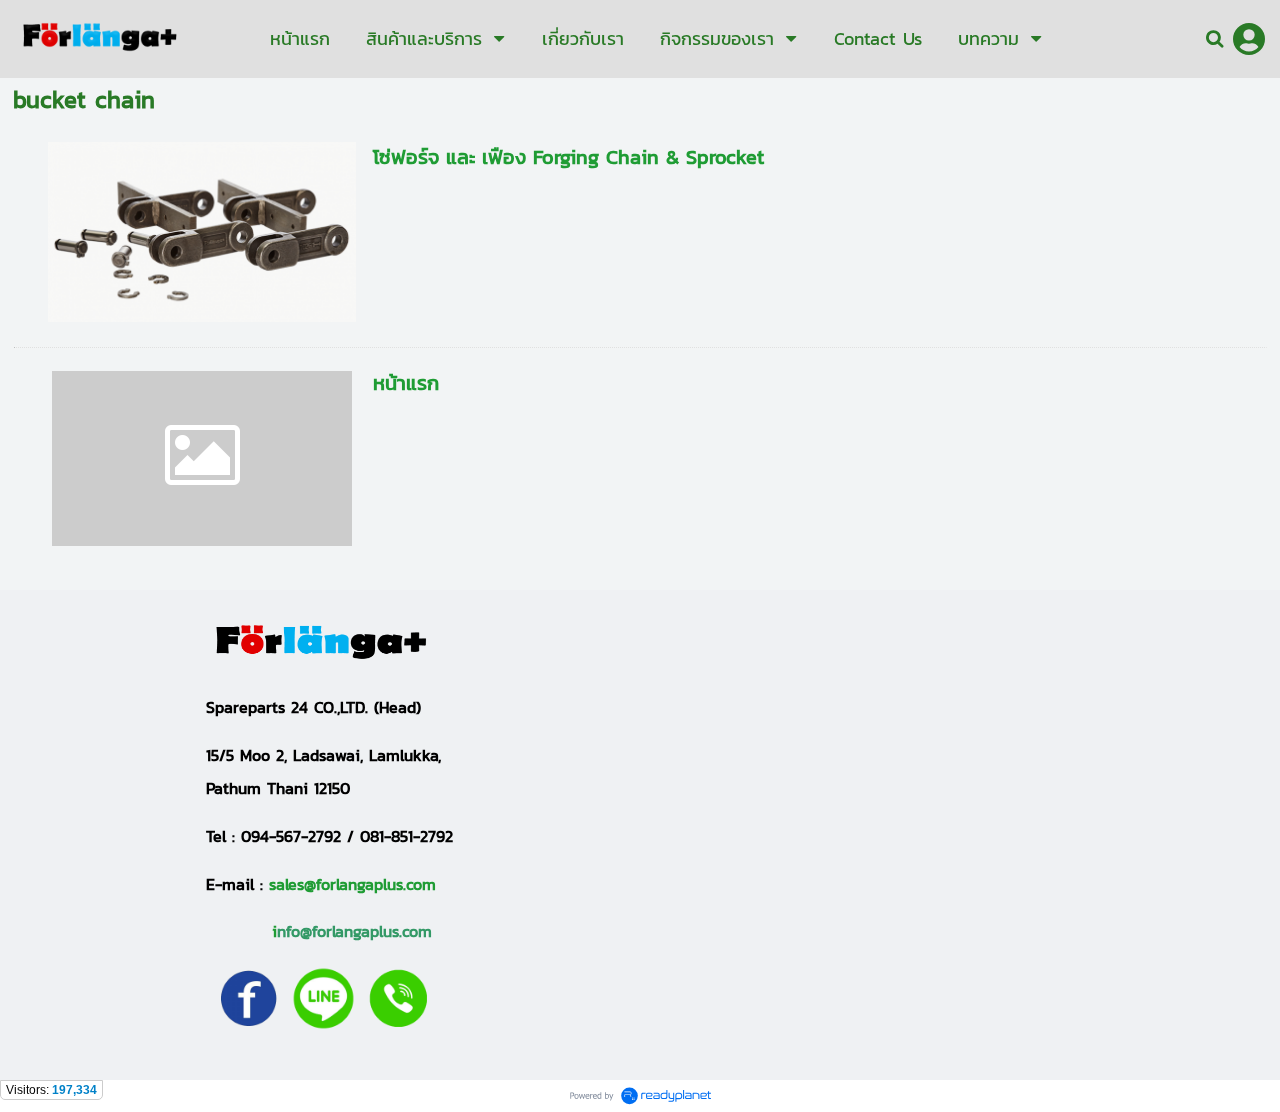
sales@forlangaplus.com (352, 884)
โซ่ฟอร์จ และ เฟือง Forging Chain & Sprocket (568, 157)
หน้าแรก (406, 383)
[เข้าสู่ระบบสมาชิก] (1249, 39)
